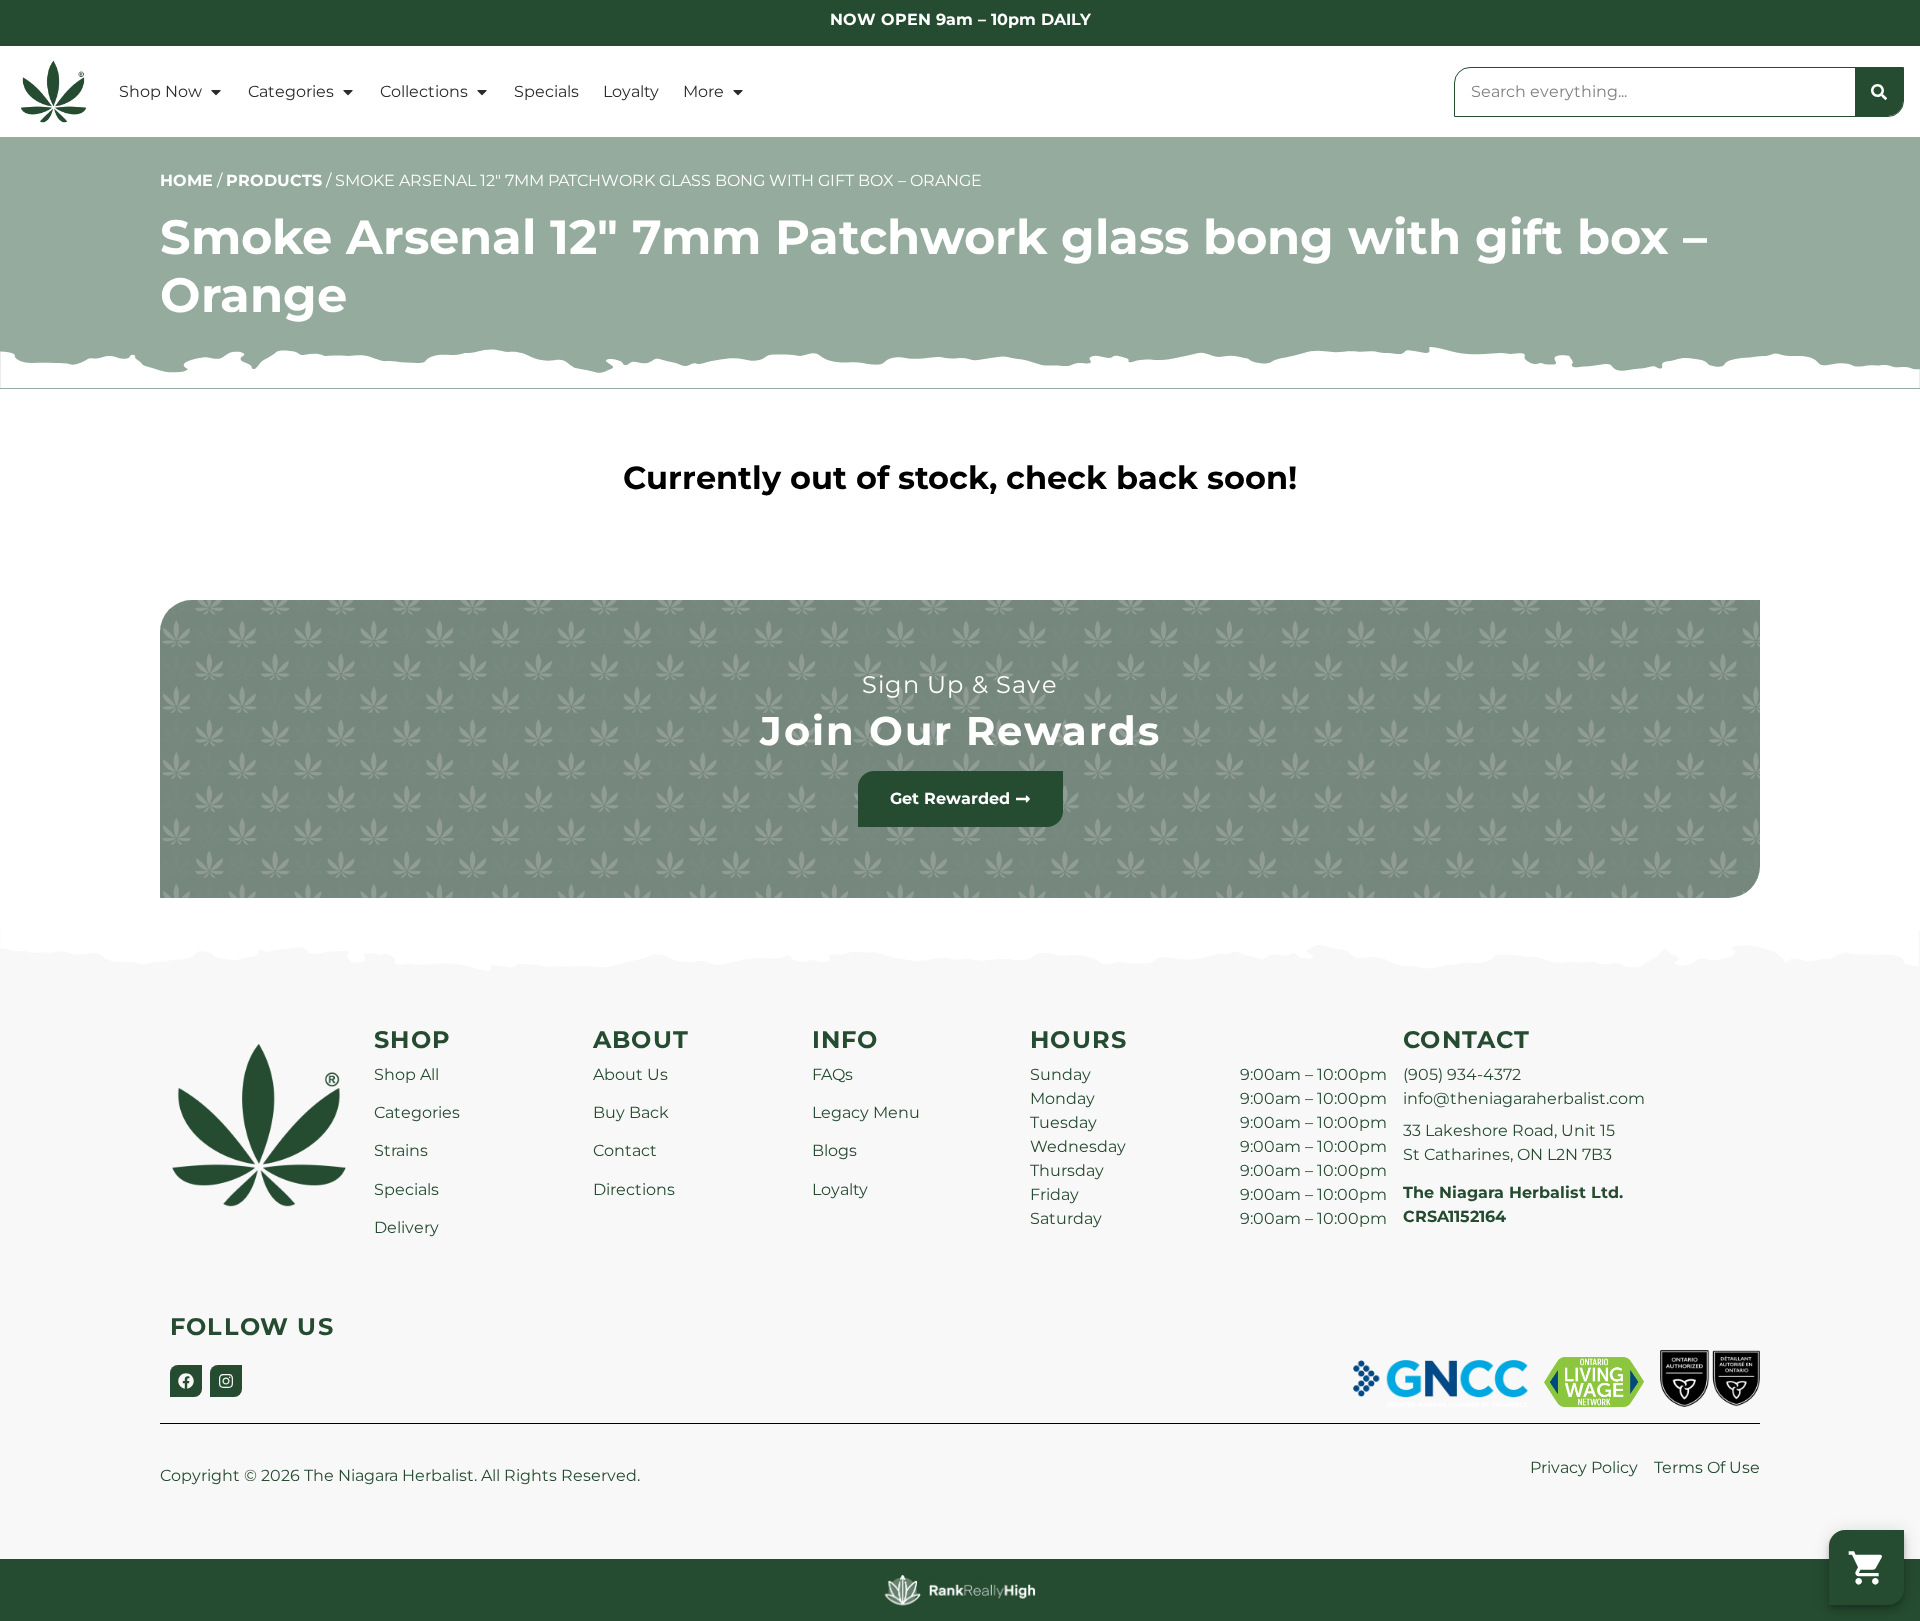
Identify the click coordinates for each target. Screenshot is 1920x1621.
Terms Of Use (1707, 1467)
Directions (634, 1189)
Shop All (406, 1074)
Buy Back (631, 1112)
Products (274, 180)
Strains (401, 1150)
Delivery (406, 1227)
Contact (625, 1150)
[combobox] (1655, 92)
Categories (291, 91)
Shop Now (160, 91)
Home (186, 180)
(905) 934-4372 (1462, 1074)
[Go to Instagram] (226, 1381)
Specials (546, 91)
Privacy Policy (1584, 1467)
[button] (1866, 1567)
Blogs (834, 1150)
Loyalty (631, 91)
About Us (630, 1074)
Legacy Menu (866, 1112)
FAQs (832, 1074)
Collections (424, 91)
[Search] (1879, 92)
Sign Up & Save (960, 684)
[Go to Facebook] (186, 1381)
